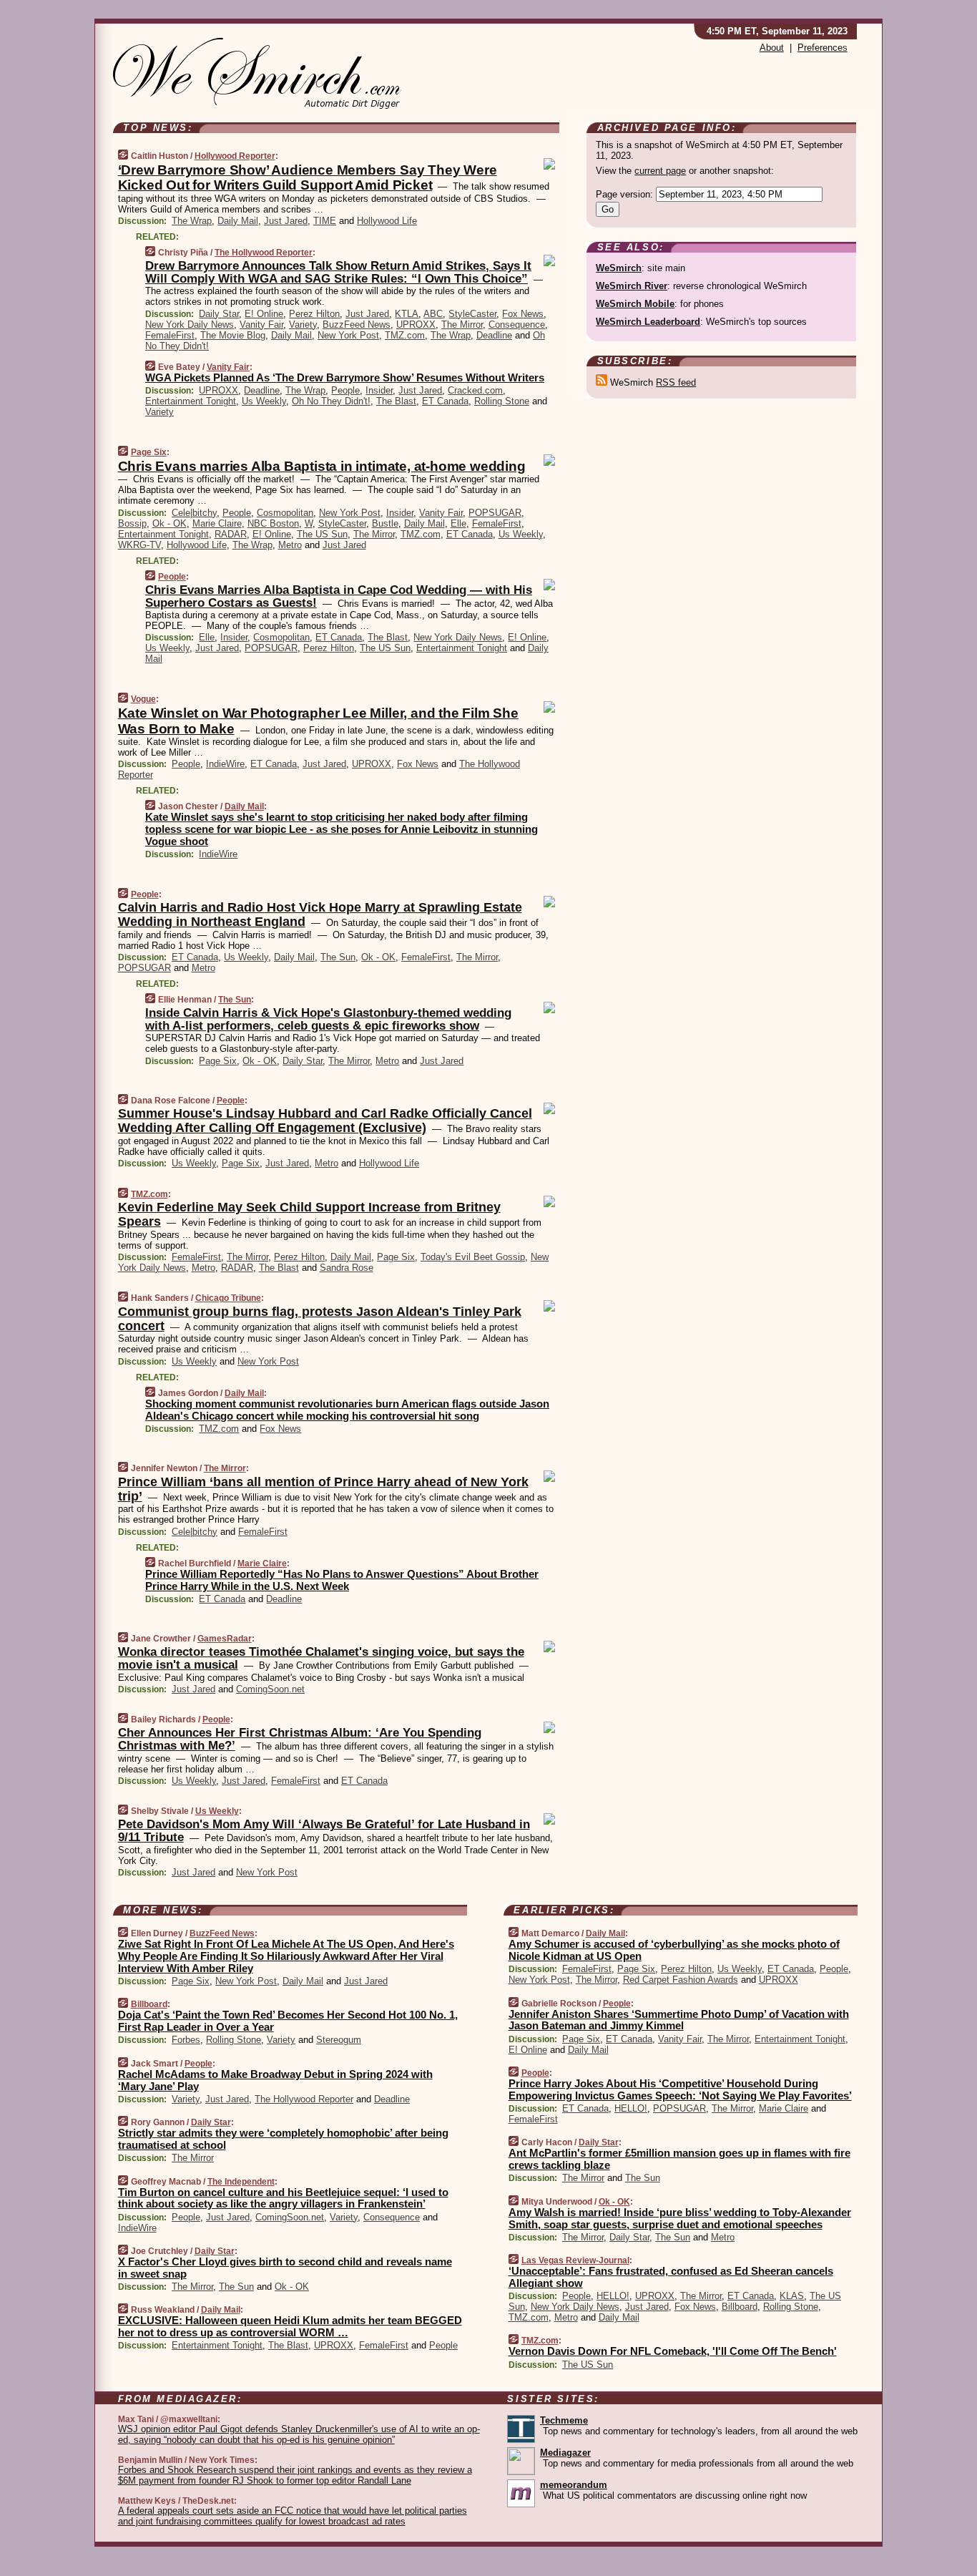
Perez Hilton (314, 314)
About (772, 48)
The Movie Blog (233, 335)
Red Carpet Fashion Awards (681, 1980)
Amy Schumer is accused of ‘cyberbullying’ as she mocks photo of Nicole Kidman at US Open (674, 1950)
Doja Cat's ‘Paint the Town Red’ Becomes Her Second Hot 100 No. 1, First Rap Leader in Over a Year (288, 2021)
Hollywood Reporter (235, 156)
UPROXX (416, 325)
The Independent (241, 2182)
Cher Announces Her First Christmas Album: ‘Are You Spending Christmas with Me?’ (300, 1739)
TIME (325, 221)
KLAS (792, 2296)
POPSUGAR (495, 513)
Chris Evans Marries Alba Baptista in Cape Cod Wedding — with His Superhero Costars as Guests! (339, 596)
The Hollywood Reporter (264, 253)
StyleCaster (472, 314)
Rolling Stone (502, 401)
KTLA (407, 314)
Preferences (823, 48)
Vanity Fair (261, 325)
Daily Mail (238, 221)
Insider (379, 390)
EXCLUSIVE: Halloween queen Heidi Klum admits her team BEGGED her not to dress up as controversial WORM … (290, 2326)
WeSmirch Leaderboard (648, 322)
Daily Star (219, 314)
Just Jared (286, 221)
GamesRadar (225, 1639)
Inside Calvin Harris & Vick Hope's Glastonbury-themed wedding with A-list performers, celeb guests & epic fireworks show (328, 1019)
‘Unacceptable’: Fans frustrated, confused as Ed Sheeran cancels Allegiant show (671, 2277)
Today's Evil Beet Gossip (473, 1257)
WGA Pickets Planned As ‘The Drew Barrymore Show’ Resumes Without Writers (345, 377)
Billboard (149, 2004)
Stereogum (339, 2040)
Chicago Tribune (228, 1298)
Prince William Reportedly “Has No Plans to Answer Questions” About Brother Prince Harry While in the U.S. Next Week (342, 1580)
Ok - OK (170, 523)
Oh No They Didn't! (331, 401)
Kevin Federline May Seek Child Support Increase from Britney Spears (309, 1214)
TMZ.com (405, 335)
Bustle (385, 523)
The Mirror (462, 325)
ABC (433, 314)
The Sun (338, 957)
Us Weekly (264, 401)
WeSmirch (619, 268)
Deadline (494, 335)
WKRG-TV (139, 545)
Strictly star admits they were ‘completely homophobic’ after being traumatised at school (283, 2139)
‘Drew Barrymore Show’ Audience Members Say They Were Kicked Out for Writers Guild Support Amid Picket (308, 177)
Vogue (143, 699)
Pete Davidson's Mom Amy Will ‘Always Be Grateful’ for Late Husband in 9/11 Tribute (324, 1831)
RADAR (231, 534)
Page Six (149, 452)
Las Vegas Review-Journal (575, 2260)
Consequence (517, 325)
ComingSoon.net (270, 1689)
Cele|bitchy (194, 513)
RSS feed (676, 382)
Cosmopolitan (285, 513)
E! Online (264, 314)
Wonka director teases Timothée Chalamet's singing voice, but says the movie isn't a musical (321, 1658)
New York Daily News (190, 325)
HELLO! (631, 2108)
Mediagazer (565, 2453)
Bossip (132, 523)
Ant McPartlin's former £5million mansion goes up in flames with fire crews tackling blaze (679, 2159)
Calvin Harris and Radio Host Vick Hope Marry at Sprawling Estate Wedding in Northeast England (320, 914)
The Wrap (192, 221)
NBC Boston (273, 523)
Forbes (186, 2040)
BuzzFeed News (357, 325)
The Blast (396, 401)
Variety (303, 325)
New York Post (348, 335)
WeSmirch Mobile (635, 304)
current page (660, 171)
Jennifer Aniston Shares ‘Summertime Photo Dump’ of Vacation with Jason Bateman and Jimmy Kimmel (679, 2020)
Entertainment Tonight (191, 401)
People (345, 390)
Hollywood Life (387, 221)
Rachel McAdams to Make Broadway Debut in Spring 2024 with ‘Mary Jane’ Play (275, 2080)
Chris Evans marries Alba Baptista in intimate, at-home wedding (322, 466)
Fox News (523, 314)
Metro (290, 545)
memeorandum (574, 2485)
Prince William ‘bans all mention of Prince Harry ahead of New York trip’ (323, 1489)
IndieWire (225, 764)
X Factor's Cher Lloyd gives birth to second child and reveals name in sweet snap (285, 2268)
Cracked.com (475, 390)
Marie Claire (217, 523)
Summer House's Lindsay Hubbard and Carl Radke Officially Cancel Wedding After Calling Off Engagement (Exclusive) (325, 1121)
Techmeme (564, 2420)
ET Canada (445, 401)
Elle (458, 523)
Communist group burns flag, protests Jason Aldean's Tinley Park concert (320, 1319)
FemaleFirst (170, 335)
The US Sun (322, 534)
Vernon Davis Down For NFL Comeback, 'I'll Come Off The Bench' (673, 2351)
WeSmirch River (632, 286)
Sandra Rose (347, 1268)
